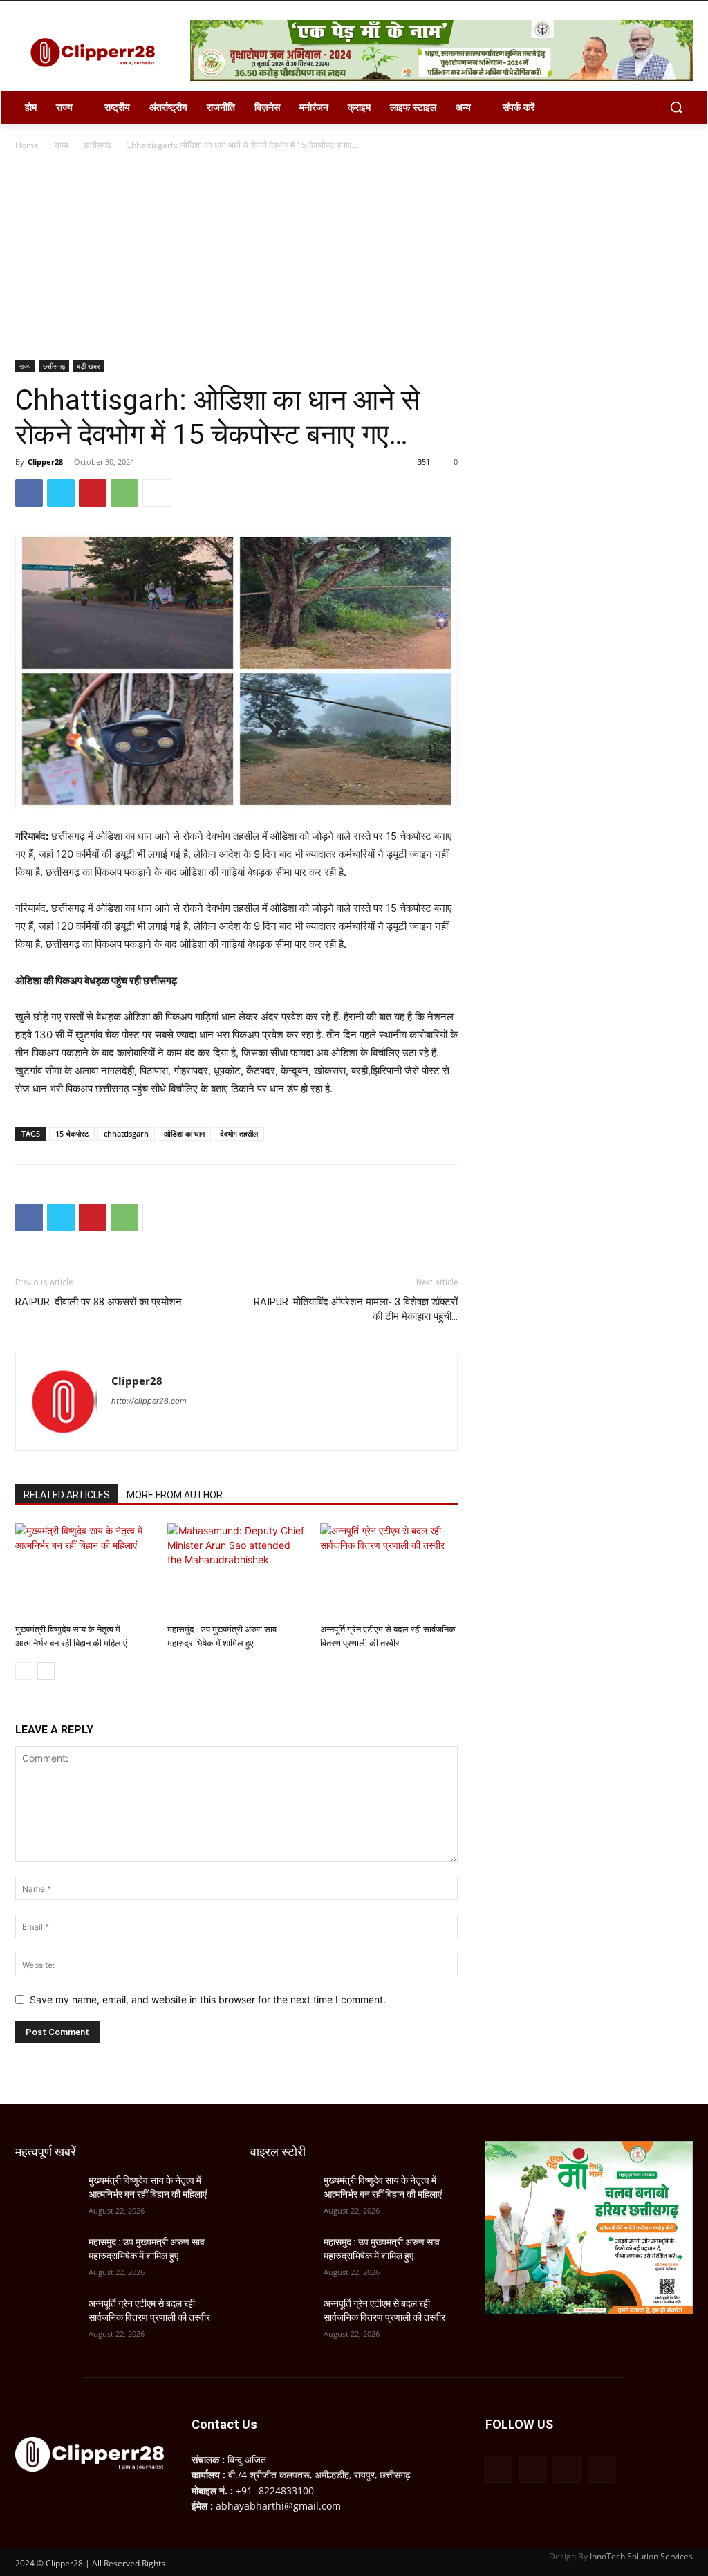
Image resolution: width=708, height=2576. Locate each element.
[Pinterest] (93, 493)
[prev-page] (24, 1671)
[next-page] (46, 1671)
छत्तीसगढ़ (97, 145)
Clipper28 (45, 462)
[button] (676, 107)
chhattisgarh (126, 1133)
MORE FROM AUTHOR (175, 1495)
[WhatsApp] (124, 493)
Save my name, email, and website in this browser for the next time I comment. (208, 1999)
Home (27, 145)
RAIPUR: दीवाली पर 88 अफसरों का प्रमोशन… (102, 1302)
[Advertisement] (354, 257)
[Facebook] (29, 493)
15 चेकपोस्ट (72, 1133)
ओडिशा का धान (184, 1133)
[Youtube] (601, 2469)
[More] (157, 493)
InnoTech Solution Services (641, 2556)
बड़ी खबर (88, 366)
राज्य (61, 145)
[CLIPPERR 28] (96, 53)
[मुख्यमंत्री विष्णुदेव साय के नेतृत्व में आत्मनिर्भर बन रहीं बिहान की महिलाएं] (84, 1571)
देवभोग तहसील (239, 1133)
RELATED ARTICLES (67, 1495)
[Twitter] (61, 493)
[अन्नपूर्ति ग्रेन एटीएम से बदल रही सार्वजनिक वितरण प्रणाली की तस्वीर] (389, 1571)
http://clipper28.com (149, 1401)
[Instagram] (533, 2469)
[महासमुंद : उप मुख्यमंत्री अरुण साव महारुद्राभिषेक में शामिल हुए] (236, 1571)
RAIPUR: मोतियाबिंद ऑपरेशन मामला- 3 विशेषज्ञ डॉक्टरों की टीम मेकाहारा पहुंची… (356, 1309)
